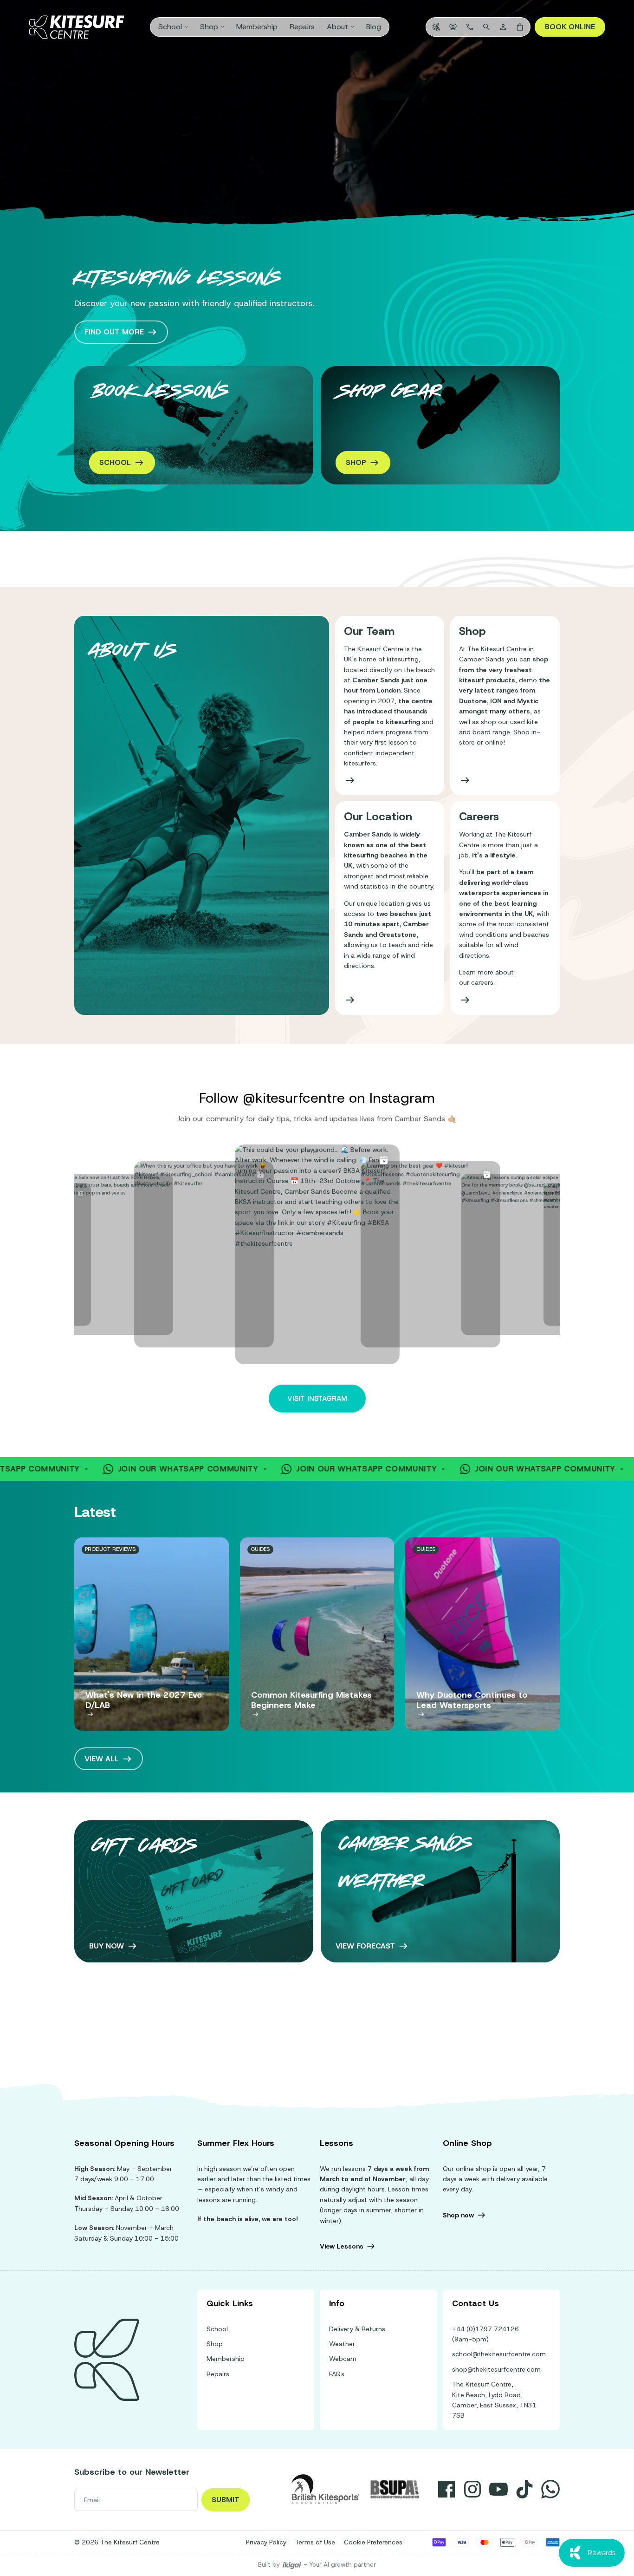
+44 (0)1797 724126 (485, 2329)
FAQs (337, 2374)
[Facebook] (446, 2489)
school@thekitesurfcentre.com (499, 2354)
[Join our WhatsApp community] (550, 2489)
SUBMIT (226, 2500)
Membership (226, 2359)
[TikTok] (524, 2489)
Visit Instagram (317, 1399)
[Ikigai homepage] (292, 2565)
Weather (342, 2344)
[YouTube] (498, 2489)
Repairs (218, 2374)
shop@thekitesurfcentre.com (496, 2369)
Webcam (343, 2359)
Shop (215, 2344)
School (217, 2329)
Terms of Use (315, 2542)
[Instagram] (472, 2489)
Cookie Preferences (373, 2542)
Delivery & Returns (357, 2329)
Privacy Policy (266, 2542)
